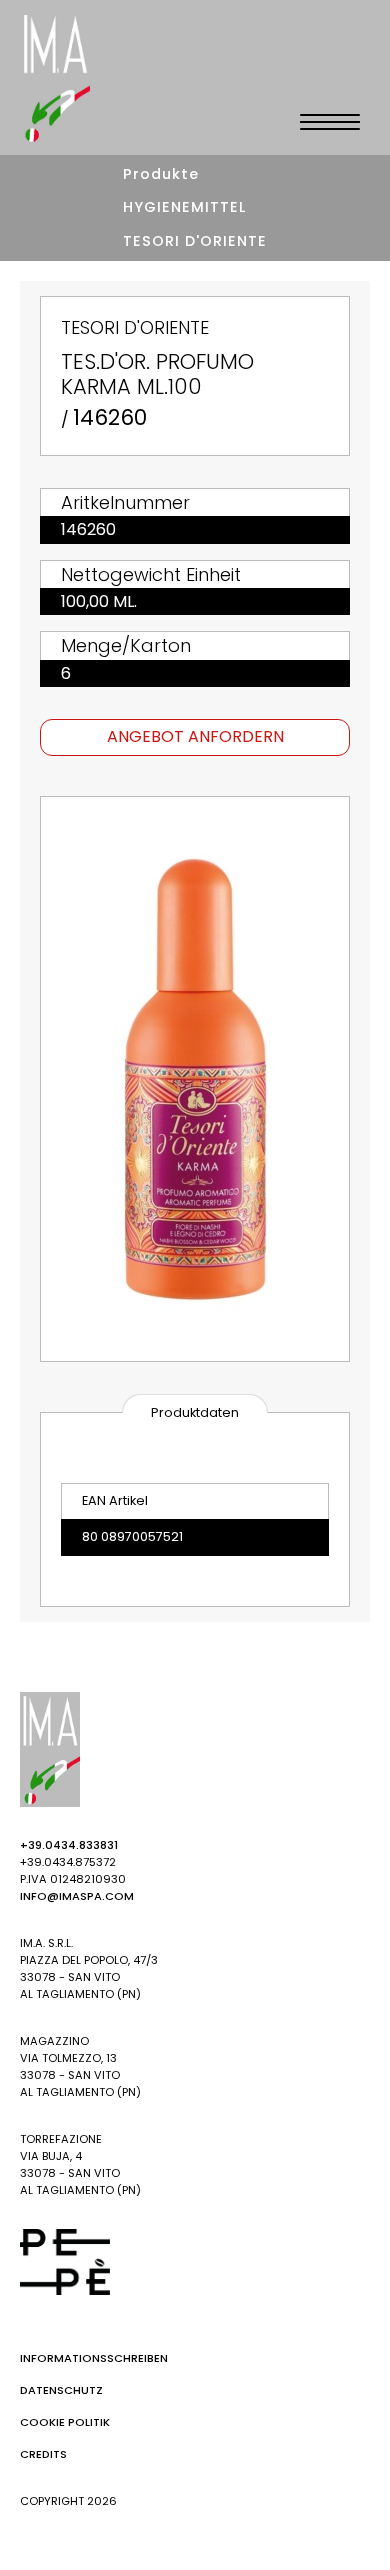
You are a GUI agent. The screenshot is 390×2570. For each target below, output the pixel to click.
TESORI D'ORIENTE (195, 241)
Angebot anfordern (195, 736)
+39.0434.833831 (69, 1845)
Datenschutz (61, 2390)
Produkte (161, 174)
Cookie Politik (65, 2422)
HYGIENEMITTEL (184, 207)
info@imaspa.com (77, 1896)
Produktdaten (195, 1412)
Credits (43, 2454)
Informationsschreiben (94, 2358)
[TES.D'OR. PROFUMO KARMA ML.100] (195, 1079)
